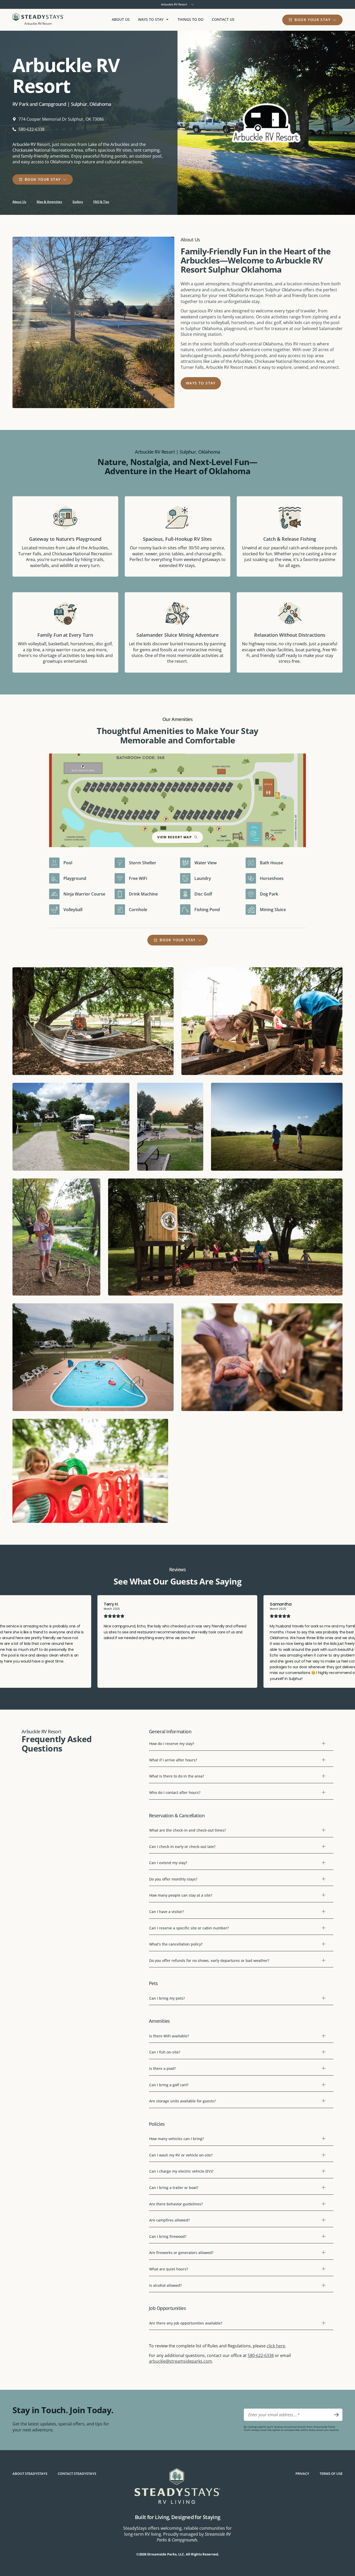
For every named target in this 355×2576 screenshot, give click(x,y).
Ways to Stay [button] (151, 19)
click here (276, 2346)
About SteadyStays (30, 2474)
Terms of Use (331, 2474)
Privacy (302, 2474)
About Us (121, 19)
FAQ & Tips (101, 202)
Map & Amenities (49, 202)
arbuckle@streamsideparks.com (180, 2361)
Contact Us (223, 19)
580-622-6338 (261, 2355)
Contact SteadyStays (77, 2474)
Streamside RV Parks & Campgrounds (194, 2537)
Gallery (78, 202)
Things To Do (190, 19)
